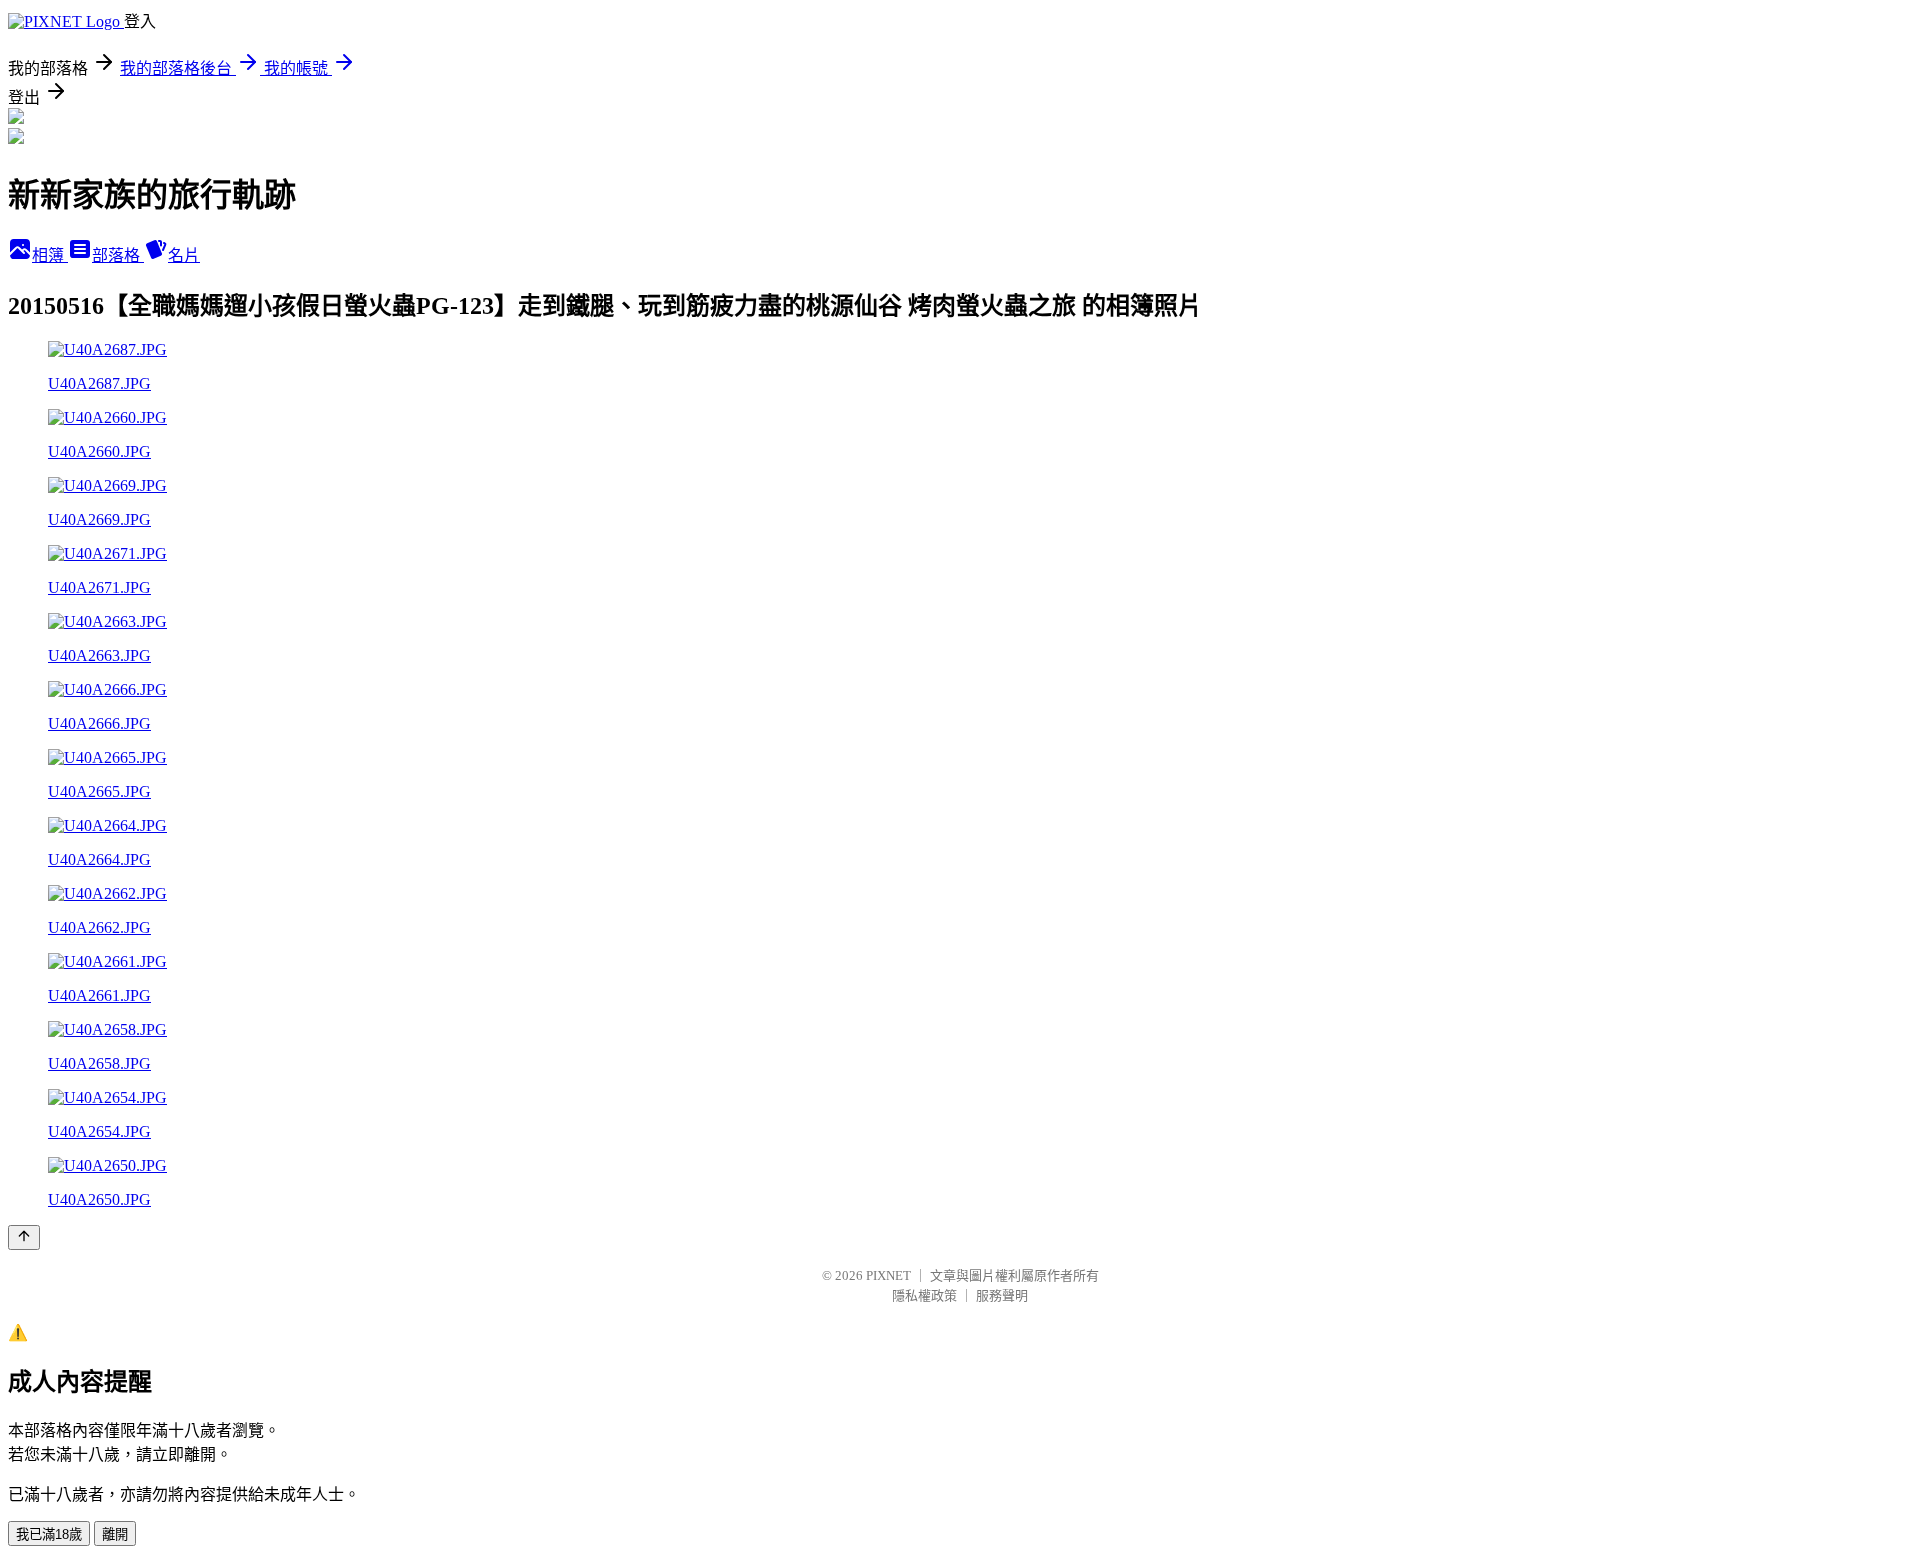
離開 (115, 1534)
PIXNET (888, 1275)
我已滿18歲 (49, 1534)
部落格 (118, 255)
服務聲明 (1002, 1295)
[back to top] (24, 1237)
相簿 (50, 255)
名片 (184, 255)
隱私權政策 (924, 1295)
